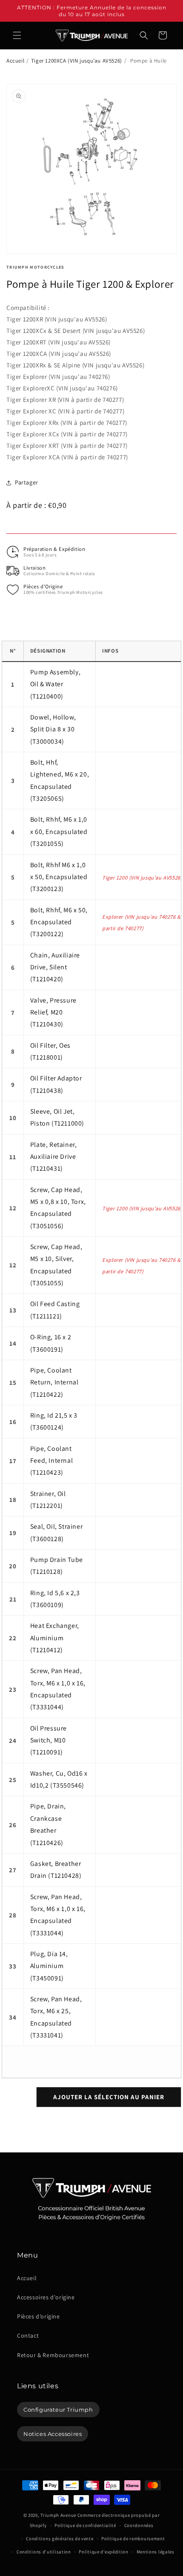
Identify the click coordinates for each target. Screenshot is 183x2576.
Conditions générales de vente (60, 2539)
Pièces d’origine (39, 2316)
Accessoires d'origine (46, 2297)
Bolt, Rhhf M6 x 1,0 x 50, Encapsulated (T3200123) (59, 877)
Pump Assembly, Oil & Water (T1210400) (55, 684)
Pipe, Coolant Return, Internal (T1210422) (54, 1382)
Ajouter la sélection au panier (109, 2097)
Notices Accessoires (53, 2434)
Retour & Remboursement (53, 2355)
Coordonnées (139, 2525)
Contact (28, 2335)
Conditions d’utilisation (44, 2552)
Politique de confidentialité (85, 2525)
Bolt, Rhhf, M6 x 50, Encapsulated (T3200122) (59, 922)
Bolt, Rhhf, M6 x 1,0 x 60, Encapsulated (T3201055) (59, 831)
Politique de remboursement (133, 2539)
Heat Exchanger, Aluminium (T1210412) (55, 1638)
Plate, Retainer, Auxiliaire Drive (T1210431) (54, 1157)
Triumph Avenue (58, 2515)
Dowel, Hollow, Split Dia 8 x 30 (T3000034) (53, 729)
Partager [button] (27, 482)
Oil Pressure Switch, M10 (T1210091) (49, 1740)
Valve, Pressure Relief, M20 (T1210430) (53, 1012)
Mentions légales (156, 2552)
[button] (17, 35)
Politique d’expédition (103, 2552)
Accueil (15, 61)
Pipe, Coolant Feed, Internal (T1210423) (51, 1461)
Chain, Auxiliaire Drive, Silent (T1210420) (55, 967)
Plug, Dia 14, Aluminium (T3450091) (49, 1966)
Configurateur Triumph (58, 2410)
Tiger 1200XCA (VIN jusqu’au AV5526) (77, 61)
